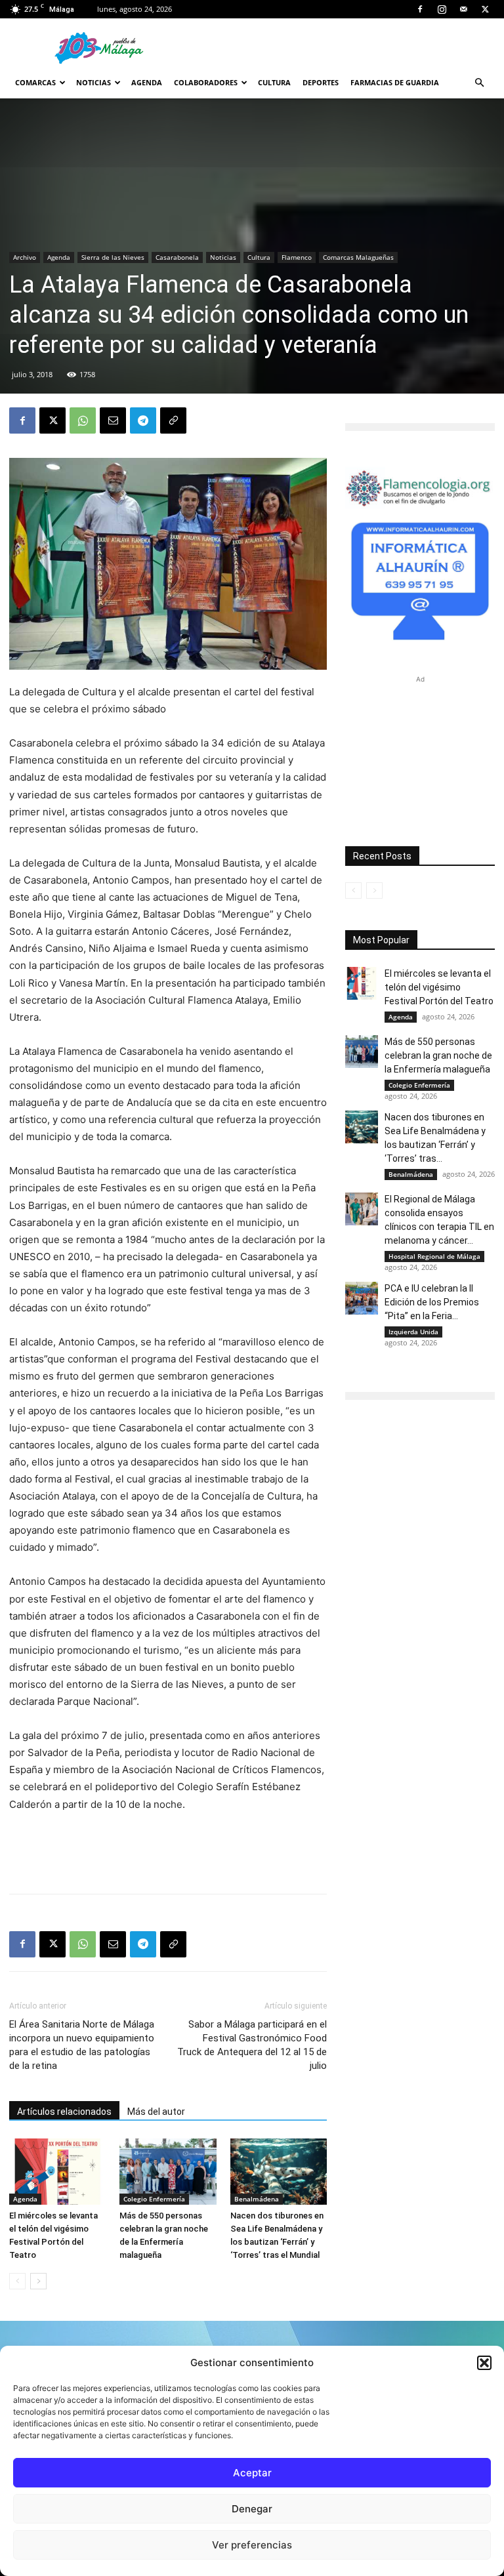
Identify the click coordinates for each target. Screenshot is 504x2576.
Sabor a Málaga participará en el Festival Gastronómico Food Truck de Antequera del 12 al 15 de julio (252, 2045)
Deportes (321, 82)
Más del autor (156, 2112)
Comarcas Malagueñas (358, 257)
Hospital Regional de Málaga (434, 1256)
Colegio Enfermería (154, 2199)
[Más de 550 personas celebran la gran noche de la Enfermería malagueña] (168, 2172)
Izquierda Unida (413, 1332)
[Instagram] (442, 9)
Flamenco (297, 257)
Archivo (25, 257)
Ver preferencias (252, 2545)
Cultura (274, 82)
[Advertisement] (168, 1850)
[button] (484, 2363)
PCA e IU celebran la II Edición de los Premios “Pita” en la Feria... (432, 1302)
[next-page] (38, 2281)
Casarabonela (177, 257)
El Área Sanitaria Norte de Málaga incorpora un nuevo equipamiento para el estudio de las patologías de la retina (82, 2045)
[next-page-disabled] (374, 890)
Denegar (252, 2509)
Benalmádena (257, 2199)
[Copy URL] (173, 420)
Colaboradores (206, 82)
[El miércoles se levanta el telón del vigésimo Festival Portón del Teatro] (57, 2172)
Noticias (94, 82)
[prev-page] (17, 2281)
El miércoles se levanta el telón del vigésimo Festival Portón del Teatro (439, 987)
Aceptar (252, 2473)
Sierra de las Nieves (113, 257)
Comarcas (35, 82)
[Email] (113, 420)
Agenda (147, 82)
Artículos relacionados (64, 2112)
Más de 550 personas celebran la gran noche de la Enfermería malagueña (438, 1055)
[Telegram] (143, 420)
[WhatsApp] (83, 420)
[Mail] (463, 9)
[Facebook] (420, 9)
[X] (485, 9)
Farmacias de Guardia (395, 82)
